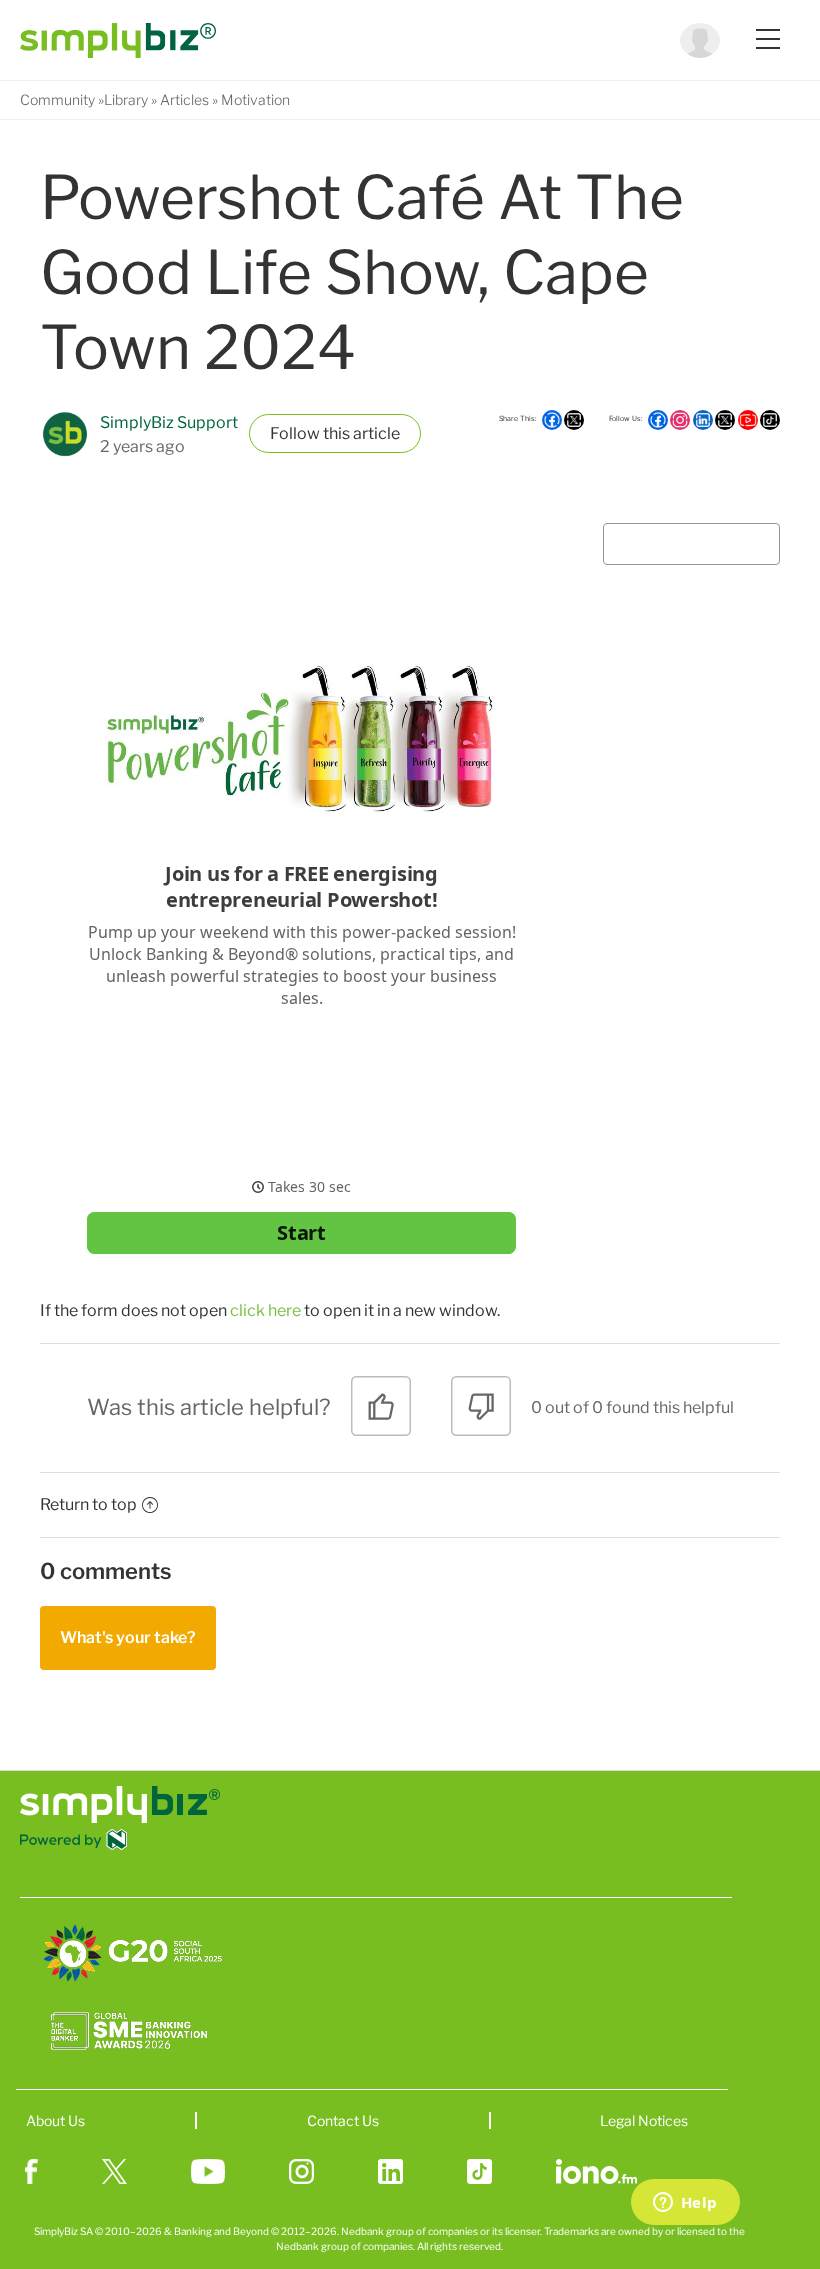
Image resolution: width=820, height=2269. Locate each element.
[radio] (381, 1413)
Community (57, 99)
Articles (184, 99)
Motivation (255, 99)
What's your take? (128, 1637)
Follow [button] (295, 433)
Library (126, 99)
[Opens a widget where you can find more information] (685, 2204)
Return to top (88, 1504)
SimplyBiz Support (169, 422)
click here (265, 1310)
